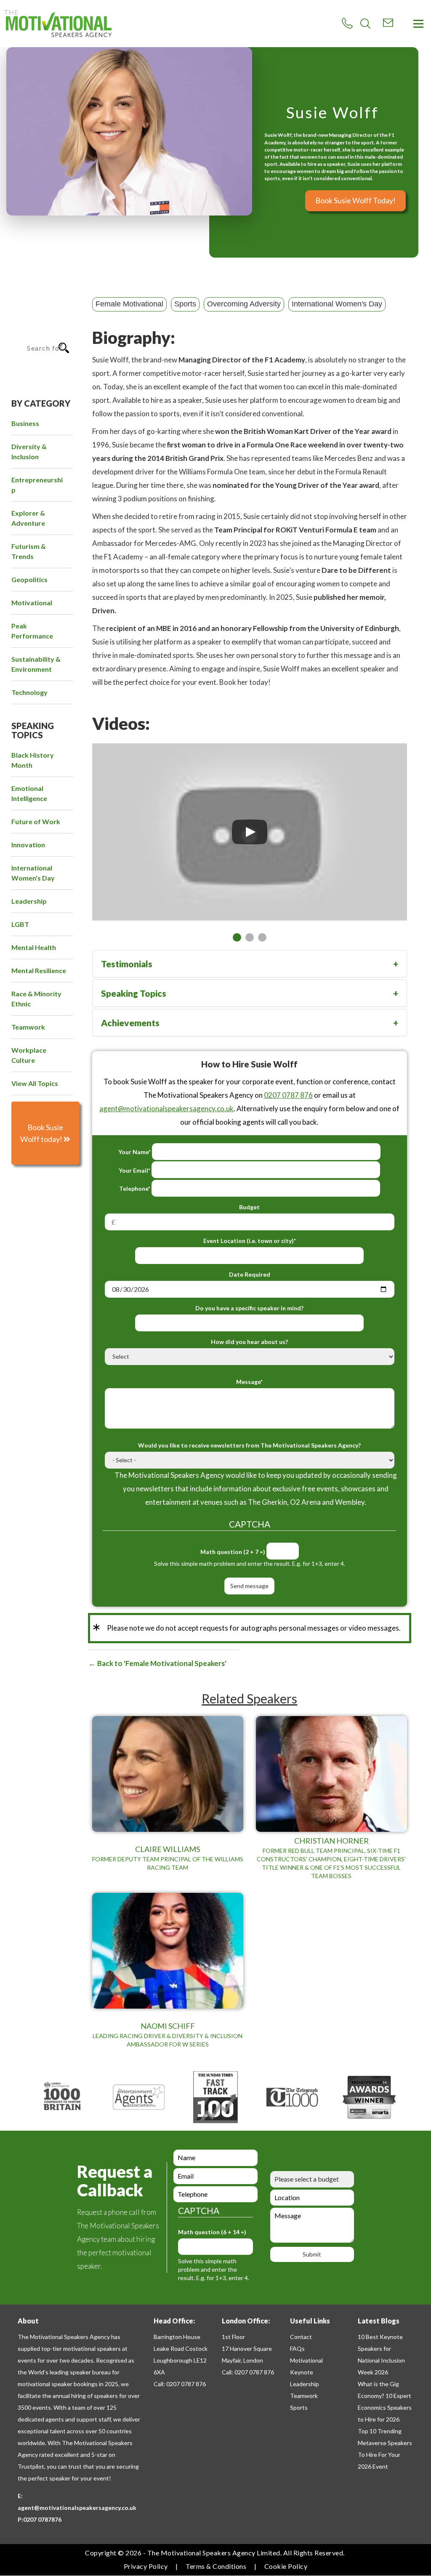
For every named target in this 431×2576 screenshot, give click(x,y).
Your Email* (134, 1170)
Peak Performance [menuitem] (32, 631)
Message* (249, 1382)
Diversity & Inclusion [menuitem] (29, 451)
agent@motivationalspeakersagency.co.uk (166, 1108)
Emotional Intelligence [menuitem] (29, 793)
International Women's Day (337, 304)
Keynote (302, 2372)
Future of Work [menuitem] (36, 821)
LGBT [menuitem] (20, 924)
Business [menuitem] (25, 423)
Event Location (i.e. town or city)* (250, 1241)
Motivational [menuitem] (32, 603)
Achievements (130, 1023)
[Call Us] (347, 23)
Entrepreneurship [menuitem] (37, 485)
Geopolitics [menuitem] (29, 579)
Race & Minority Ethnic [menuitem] (36, 999)
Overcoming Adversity (244, 304)
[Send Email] (388, 23)
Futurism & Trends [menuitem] (29, 551)
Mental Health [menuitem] (34, 947)
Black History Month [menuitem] (33, 760)
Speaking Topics (134, 993)
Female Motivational (129, 304)
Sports (185, 304)
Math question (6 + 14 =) (212, 2232)
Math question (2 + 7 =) (233, 1552)
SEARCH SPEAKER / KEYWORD (37, 316)
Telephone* (135, 1188)
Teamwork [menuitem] (28, 1027)
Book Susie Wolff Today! (355, 200)
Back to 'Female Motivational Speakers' (161, 1663)
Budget (249, 1207)
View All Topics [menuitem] (35, 1083)
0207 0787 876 (288, 1095)
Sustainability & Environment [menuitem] (36, 664)
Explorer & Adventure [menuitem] (28, 518)
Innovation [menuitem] (28, 845)
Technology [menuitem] (29, 692)
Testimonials (127, 964)
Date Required (250, 1274)
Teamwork (304, 2396)
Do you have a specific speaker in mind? (249, 1308)
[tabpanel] (250, 832)
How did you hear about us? (249, 1342)
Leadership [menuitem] (29, 901)
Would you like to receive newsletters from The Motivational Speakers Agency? (249, 1445)
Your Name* (134, 1152)
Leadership (305, 2384)
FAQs (297, 2348)
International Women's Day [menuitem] (33, 873)
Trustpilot (31, 2466)
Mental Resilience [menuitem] (39, 970)
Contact (301, 2337)
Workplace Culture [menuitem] (29, 1055)
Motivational (306, 2360)
